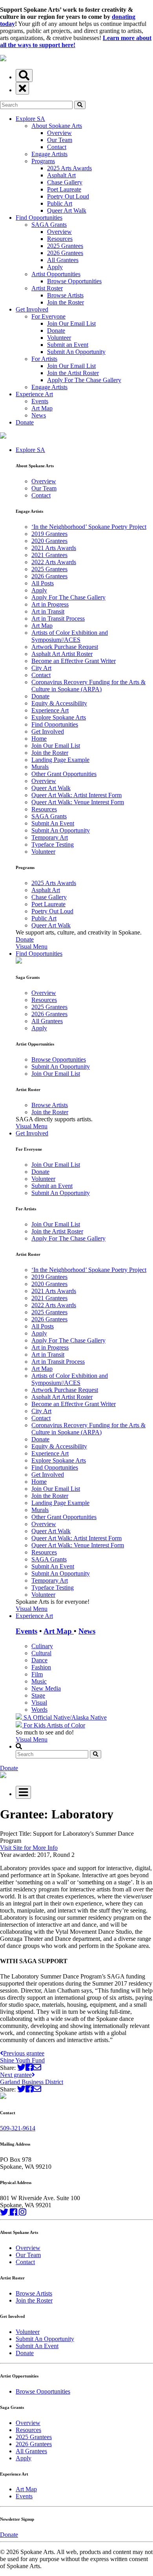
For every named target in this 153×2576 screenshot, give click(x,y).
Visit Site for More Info (29, 1848)
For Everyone (48, 316)
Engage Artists (49, 154)
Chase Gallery (65, 182)
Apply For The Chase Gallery (84, 380)
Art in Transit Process (58, 618)
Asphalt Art (61, 175)
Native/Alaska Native (80, 1717)
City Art (41, 668)
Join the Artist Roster (73, 373)
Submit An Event (53, 823)
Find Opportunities (39, 218)
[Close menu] (22, 88)
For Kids (34, 1725)
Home (39, 739)
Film (37, 1674)
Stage (38, 1695)
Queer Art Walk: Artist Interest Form (76, 795)
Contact (57, 147)
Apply (55, 267)
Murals (40, 767)
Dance (39, 1660)
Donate (56, 331)
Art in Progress (50, 604)
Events (40, 401)
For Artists (44, 359)
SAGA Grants (49, 225)
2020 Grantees (49, 541)
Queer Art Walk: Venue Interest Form (78, 802)
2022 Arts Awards (54, 562)
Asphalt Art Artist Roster (62, 654)
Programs (43, 161)
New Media (46, 1688)
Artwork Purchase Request (65, 647)
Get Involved (32, 309)
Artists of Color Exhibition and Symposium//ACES (70, 636)
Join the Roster (66, 302)
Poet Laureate (64, 189)
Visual (39, 1702)
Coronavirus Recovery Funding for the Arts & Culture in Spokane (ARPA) (88, 686)
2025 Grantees (65, 246)
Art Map (42, 408)
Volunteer (59, 338)
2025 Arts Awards (69, 168)
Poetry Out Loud (68, 196)
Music (39, 1681)
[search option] (24, 76)
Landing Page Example (60, 760)
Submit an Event (68, 345)
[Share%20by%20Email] (37, 2068)
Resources (60, 239)
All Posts (43, 583)
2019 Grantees (49, 534)
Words (39, 1710)
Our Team (60, 140)
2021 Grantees (49, 555)
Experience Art (34, 394)
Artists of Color (66, 1725)
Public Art (60, 203)
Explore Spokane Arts (59, 717)
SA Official (38, 1717)
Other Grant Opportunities (64, 774)
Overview (59, 133)
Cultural (41, 1653)
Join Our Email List (71, 323)
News (39, 415)
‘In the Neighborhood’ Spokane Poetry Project (89, 527)
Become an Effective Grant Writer (74, 661)
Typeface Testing (53, 844)
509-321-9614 (18, 2128)
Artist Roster (47, 288)
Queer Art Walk (67, 210)
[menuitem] (84, 698)
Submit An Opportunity (76, 352)
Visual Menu (32, 946)
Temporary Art (50, 837)
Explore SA (30, 119)
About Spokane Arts (57, 126)
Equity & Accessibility (59, 703)
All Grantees (63, 260)
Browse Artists (65, 295)
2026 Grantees (65, 253)
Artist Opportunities (56, 274)
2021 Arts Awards (54, 548)
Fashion (41, 1667)
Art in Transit (48, 611)
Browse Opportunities (74, 281)
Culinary (42, 1646)
